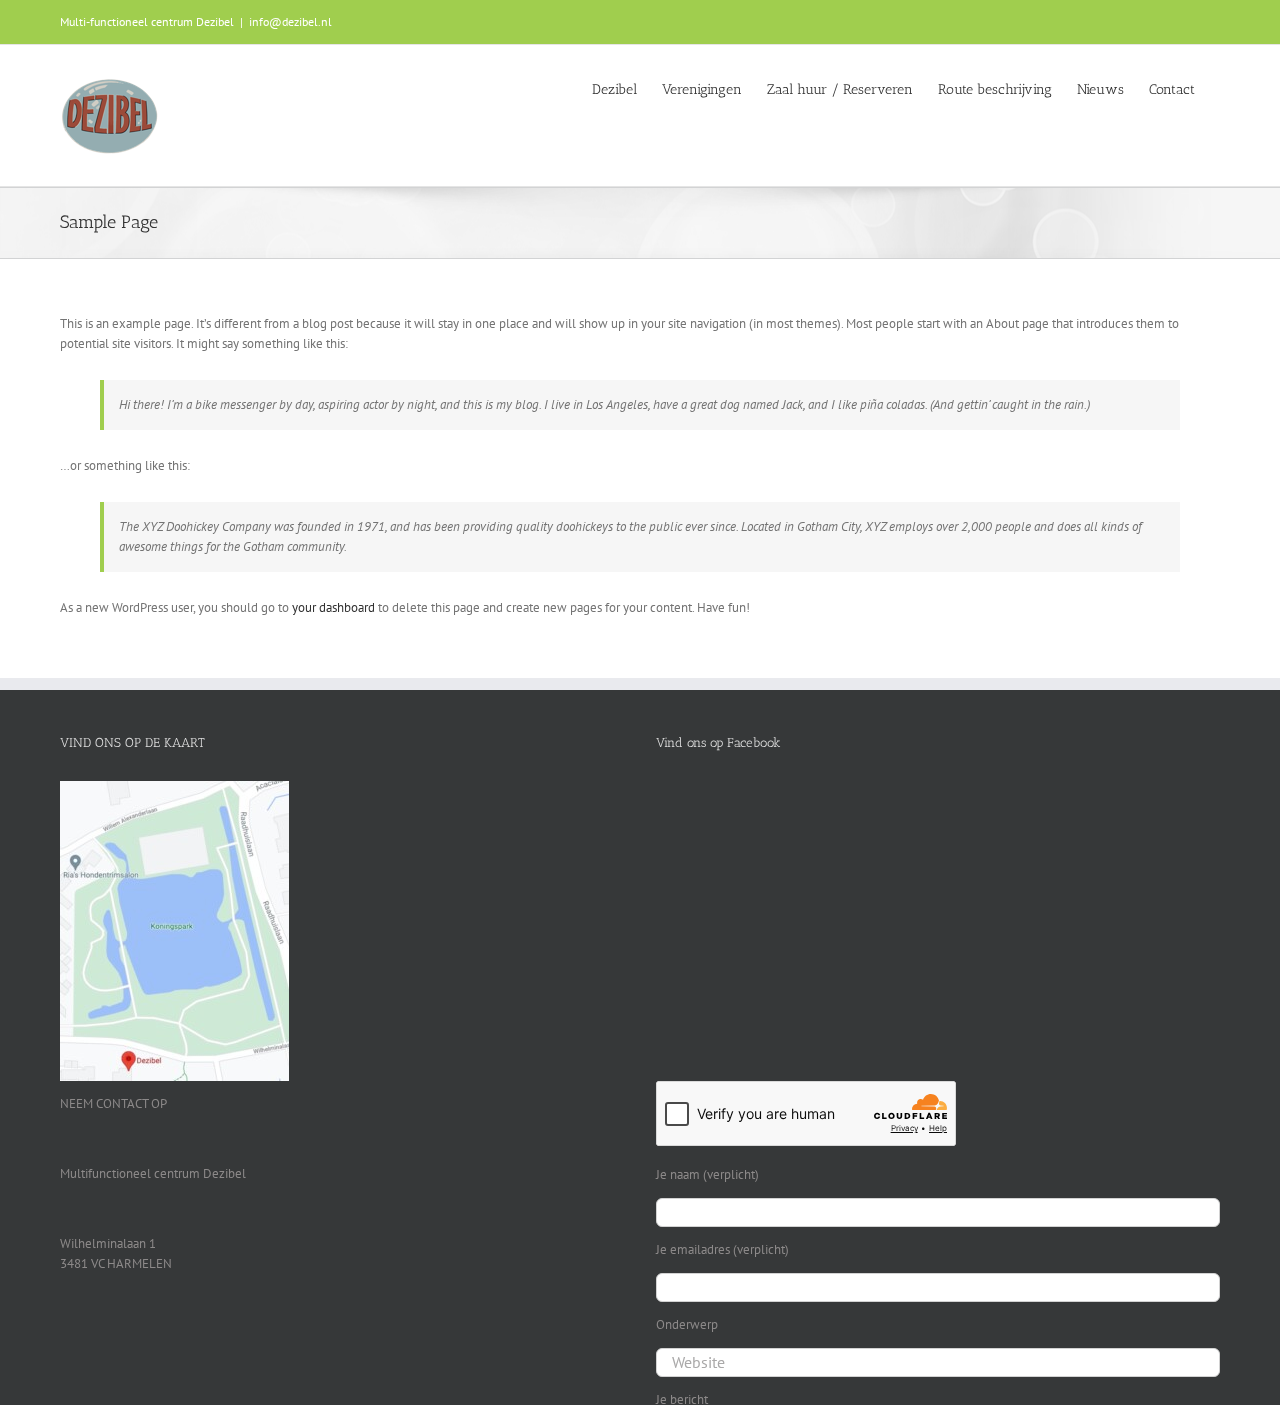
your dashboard (333, 607)
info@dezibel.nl (290, 21)
